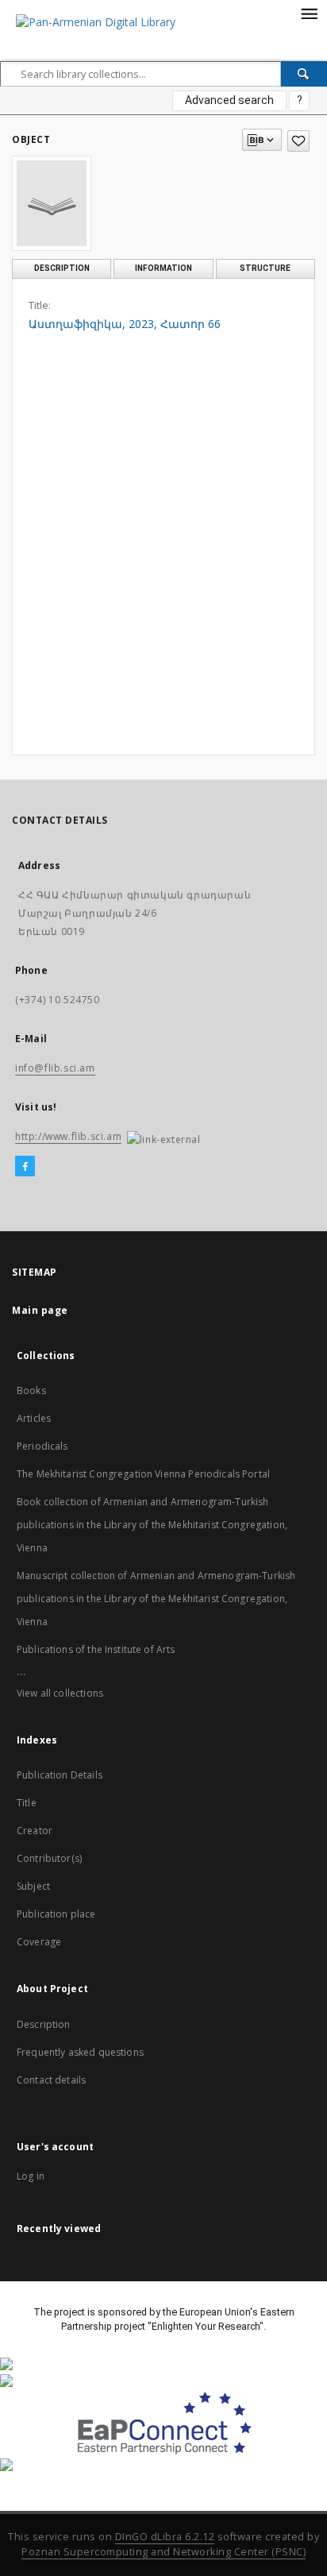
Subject (33, 1886)
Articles (34, 1418)
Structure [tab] (265, 268)
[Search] (304, 74)
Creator (35, 1831)
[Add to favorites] (298, 141)
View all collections (60, 1693)
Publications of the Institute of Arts (96, 1649)
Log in (31, 2176)
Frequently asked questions (80, 2052)
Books (31, 1390)
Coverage (39, 1942)
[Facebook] (25, 1167)
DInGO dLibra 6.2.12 (165, 2537)
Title (27, 1803)
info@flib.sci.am (55, 1068)
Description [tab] (62, 268)
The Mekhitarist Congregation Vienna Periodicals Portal (143, 1474)
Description (44, 2024)
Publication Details (60, 1775)
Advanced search (229, 100)
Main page (40, 1310)
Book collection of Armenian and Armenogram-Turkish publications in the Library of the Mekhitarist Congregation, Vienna (152, 1525)
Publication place (56, 1914)
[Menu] (309, 13)
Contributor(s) (49, 1858)
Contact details (51, 2080)
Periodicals (42, 1446)
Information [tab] (163, 268)
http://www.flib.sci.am (68, 1136)
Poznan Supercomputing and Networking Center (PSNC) (163, 2552)
